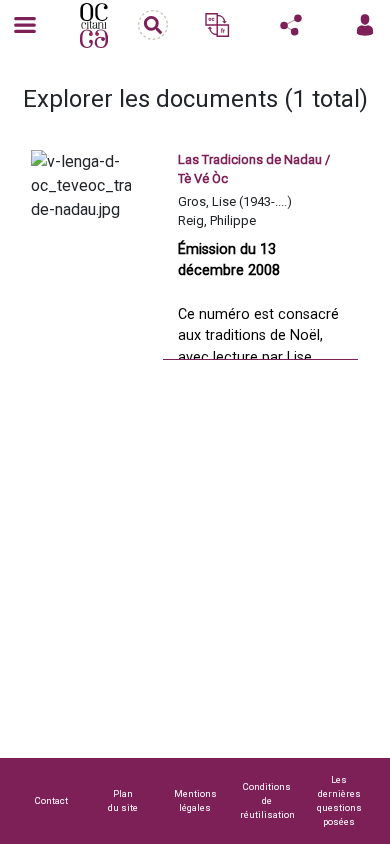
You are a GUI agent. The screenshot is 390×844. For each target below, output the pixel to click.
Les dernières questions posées (339, 800)
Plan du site (123, 800)
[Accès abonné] (365, 25)
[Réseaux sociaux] (291, 25)
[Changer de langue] (217, 25)
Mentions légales (195, 800)
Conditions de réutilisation (267, 800)
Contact (51, 800)
